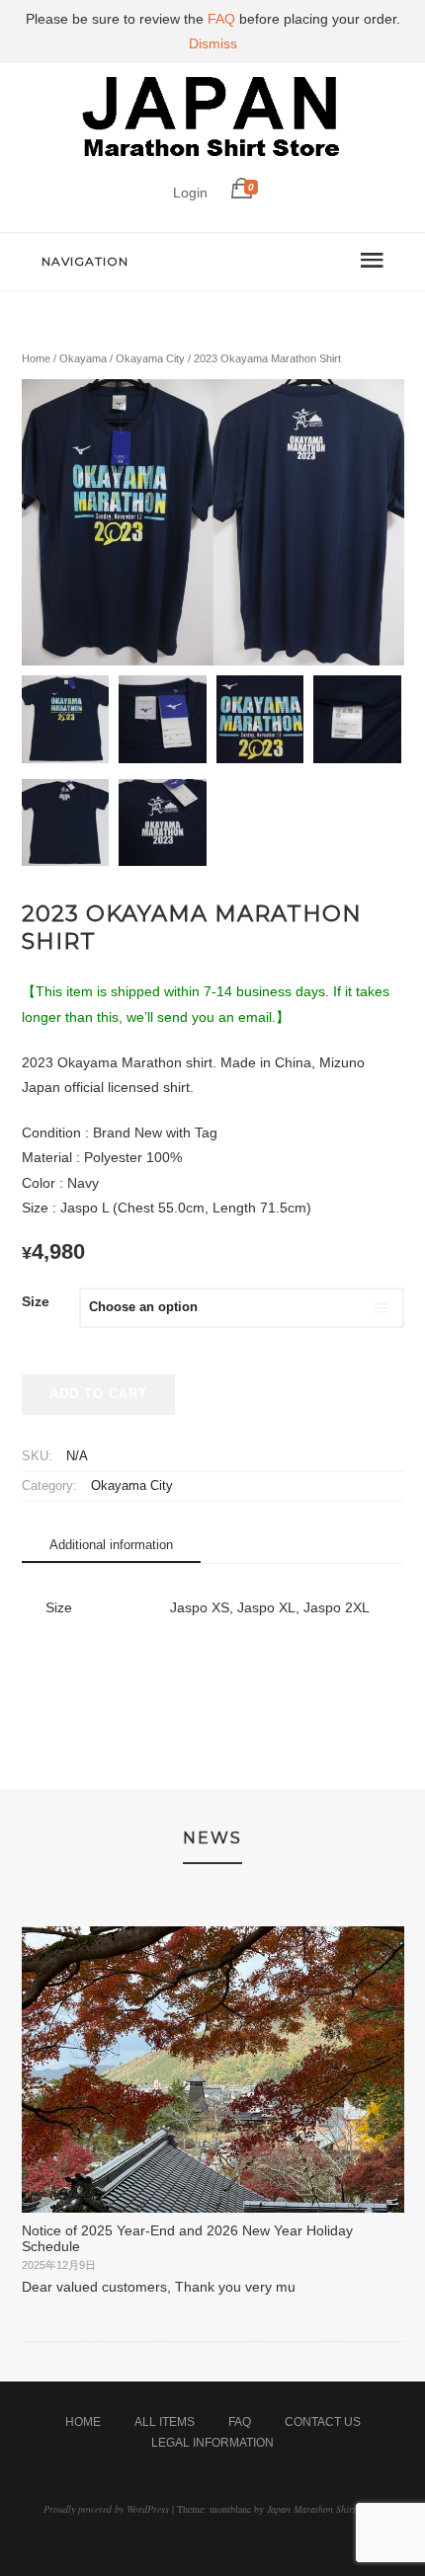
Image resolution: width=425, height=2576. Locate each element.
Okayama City (150, 358)
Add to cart (98, 1394)
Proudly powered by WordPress (106, 2509)
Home (36, 358)
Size (36, 1301)
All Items (165, 2422)
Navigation (85, 261)
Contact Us (323, 2422)
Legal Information (212, 2443)
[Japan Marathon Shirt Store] (212, 161)
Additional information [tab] (111, 1545)
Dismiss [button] (213, 43)
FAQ (240, 2422)
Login (190, 193)
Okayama (83, 358)
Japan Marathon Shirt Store (323, 2509)
